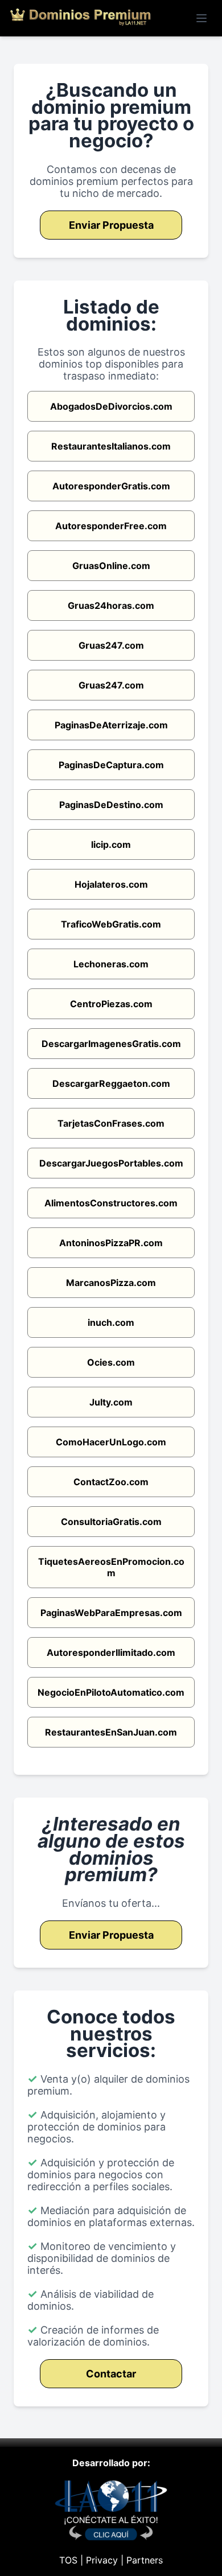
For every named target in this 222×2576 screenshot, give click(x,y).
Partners (145, 2560)
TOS (68, 2560)
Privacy (102, 2560)
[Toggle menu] (202, 18)
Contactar (111, 2374)
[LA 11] (111, 2537)
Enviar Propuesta (111, 225)
